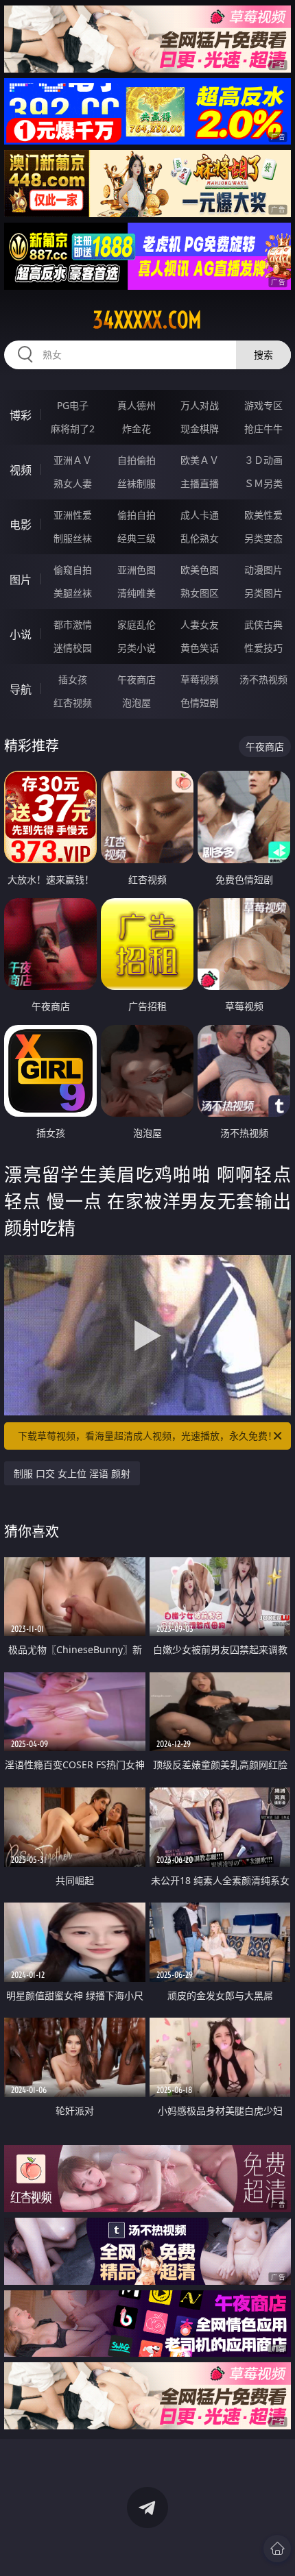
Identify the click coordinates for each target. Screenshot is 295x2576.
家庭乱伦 (137, 624)
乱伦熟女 (200, 538)
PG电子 (73, 405)
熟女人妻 (73, 483)
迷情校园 (73, 648)
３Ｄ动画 (263, 460)
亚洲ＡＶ (73, 460)
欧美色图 (200, 570)
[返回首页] (277, 2549)
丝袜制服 (137, 483)
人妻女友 (200, 624)
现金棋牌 (200, 429)
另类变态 (263, 538)
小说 (21, 634)
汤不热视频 (263, 679)
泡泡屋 (137, 703)
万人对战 (200, 405)
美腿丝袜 (73, 593)
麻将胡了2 (73, 429)
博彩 (21, 415)
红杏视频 (73, 703)
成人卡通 (200, 515)
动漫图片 (263, 570)
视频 (21, 470)
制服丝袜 (73, 538)
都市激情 (73, 624)
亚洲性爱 (73, 515)
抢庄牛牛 (263, 429)
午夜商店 (137, 679)
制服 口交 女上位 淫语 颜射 (72, 1473)
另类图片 (263, 593)
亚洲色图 (137, 570)
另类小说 (137, 648)
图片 (21, 580)
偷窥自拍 (73, 570)
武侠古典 (263, 624)
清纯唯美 (137, 593)
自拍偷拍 (137, 460)
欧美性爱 (263, 515)
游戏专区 (263, 405)
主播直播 (200, 483)
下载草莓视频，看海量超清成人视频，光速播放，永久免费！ (147, 1436)
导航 (21, 689)
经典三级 (137, 538)
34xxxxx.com (147, 320)
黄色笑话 (200, 648)
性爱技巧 (263, 648)
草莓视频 (200, 679)
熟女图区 (200, 593)
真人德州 (137, 405)
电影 (21, 525)
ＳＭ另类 (263, 483)
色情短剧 (200, 703)
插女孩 (73, 679)
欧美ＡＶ (200, 460)
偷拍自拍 (137, 515)
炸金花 (137, 429)
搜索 (263, 355)
